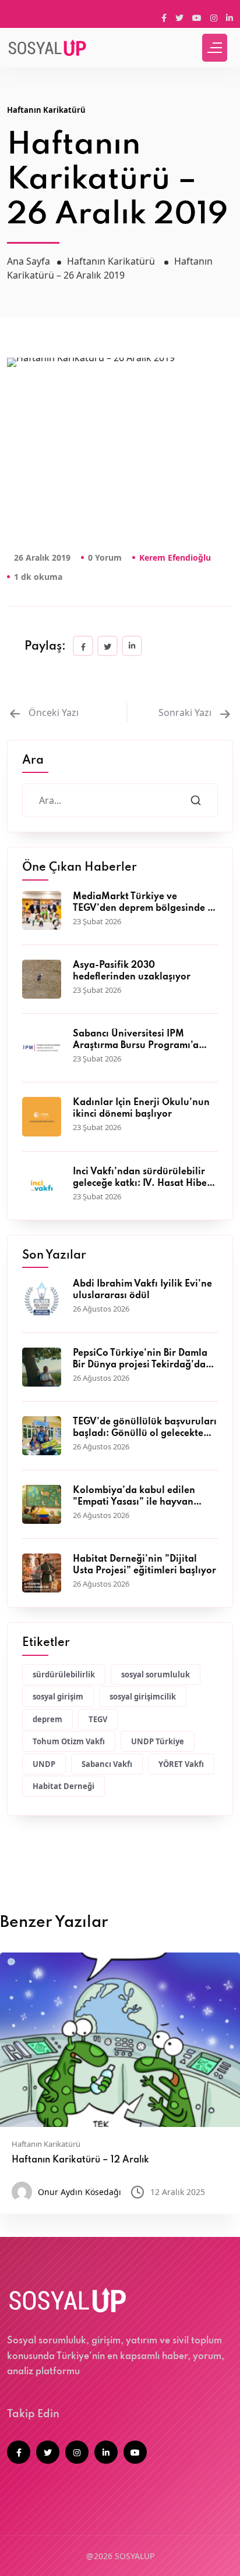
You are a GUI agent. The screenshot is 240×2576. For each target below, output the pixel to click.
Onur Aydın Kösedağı (80, 2192)
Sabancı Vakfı (107, 1764)
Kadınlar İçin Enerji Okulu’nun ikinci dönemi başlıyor (141, 1109)
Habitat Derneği (63, 1786)
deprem (47, 1719)
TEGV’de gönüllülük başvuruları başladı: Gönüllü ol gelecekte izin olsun (145, 1428)
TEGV (98, 1719)
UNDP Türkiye (158, 1741)
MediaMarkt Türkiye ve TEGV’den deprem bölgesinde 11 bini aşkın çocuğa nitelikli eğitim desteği (144, 903)
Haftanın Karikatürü (46, 110)
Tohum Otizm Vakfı (69, 1741)
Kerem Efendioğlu (175, 557)
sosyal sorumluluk (156, 1674)
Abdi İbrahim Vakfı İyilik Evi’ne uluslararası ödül (142, 1290)
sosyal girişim (58, 1697)
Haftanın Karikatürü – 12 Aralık (80, 2160)
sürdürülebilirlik (64, 1674)
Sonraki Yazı (186, 712)
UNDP (44, 1764)
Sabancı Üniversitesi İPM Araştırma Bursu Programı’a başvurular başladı (136, 1041)
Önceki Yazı (54, 712)
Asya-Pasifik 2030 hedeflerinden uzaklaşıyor (132, 971)
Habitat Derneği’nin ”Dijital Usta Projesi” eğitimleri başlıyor (144, 1565)
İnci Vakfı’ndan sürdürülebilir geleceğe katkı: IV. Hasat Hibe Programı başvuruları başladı (140, 1178)
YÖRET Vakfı (181, 1764)
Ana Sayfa (29, 261)
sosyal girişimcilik (143, 1697)
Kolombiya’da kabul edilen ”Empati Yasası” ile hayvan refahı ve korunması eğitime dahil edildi (136, 1497)
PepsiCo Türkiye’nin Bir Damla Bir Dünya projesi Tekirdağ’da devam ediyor (140, 1360)
